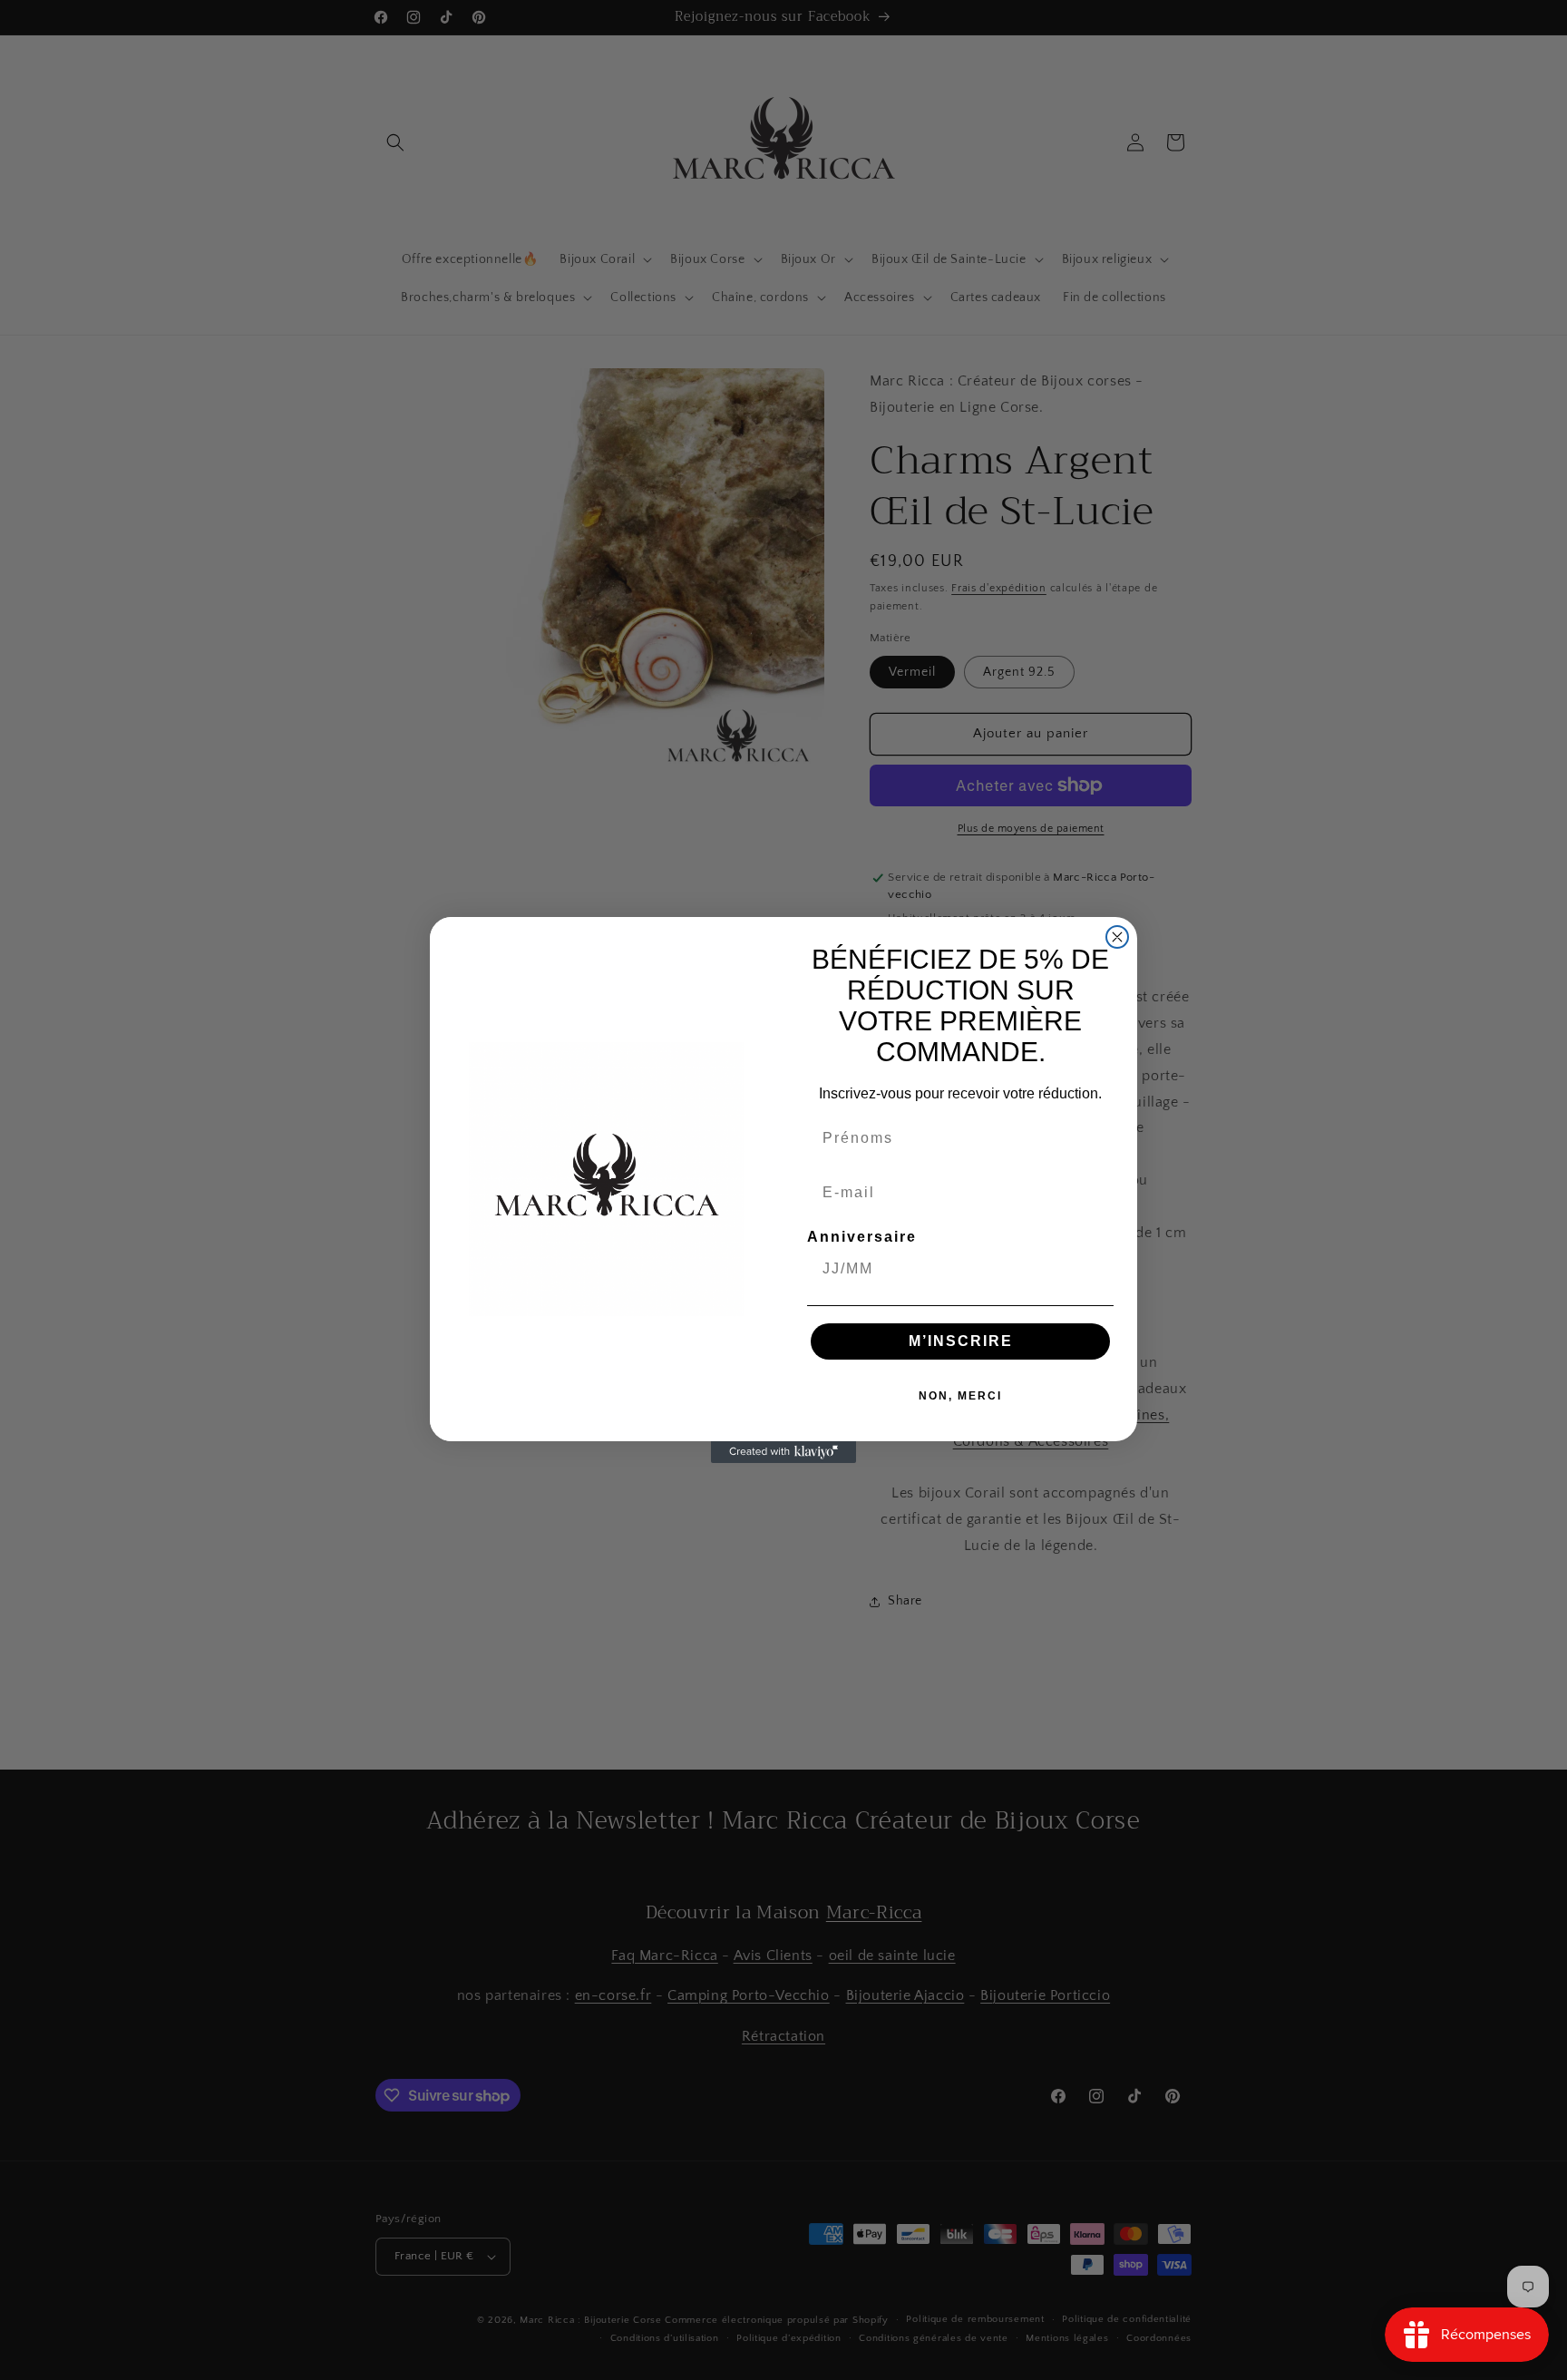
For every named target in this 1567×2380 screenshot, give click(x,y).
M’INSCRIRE (961, 1341)
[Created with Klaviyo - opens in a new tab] (783, 1452)
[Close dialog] (1117, 937)
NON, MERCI (960, 1396)
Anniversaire (862, 1237)
